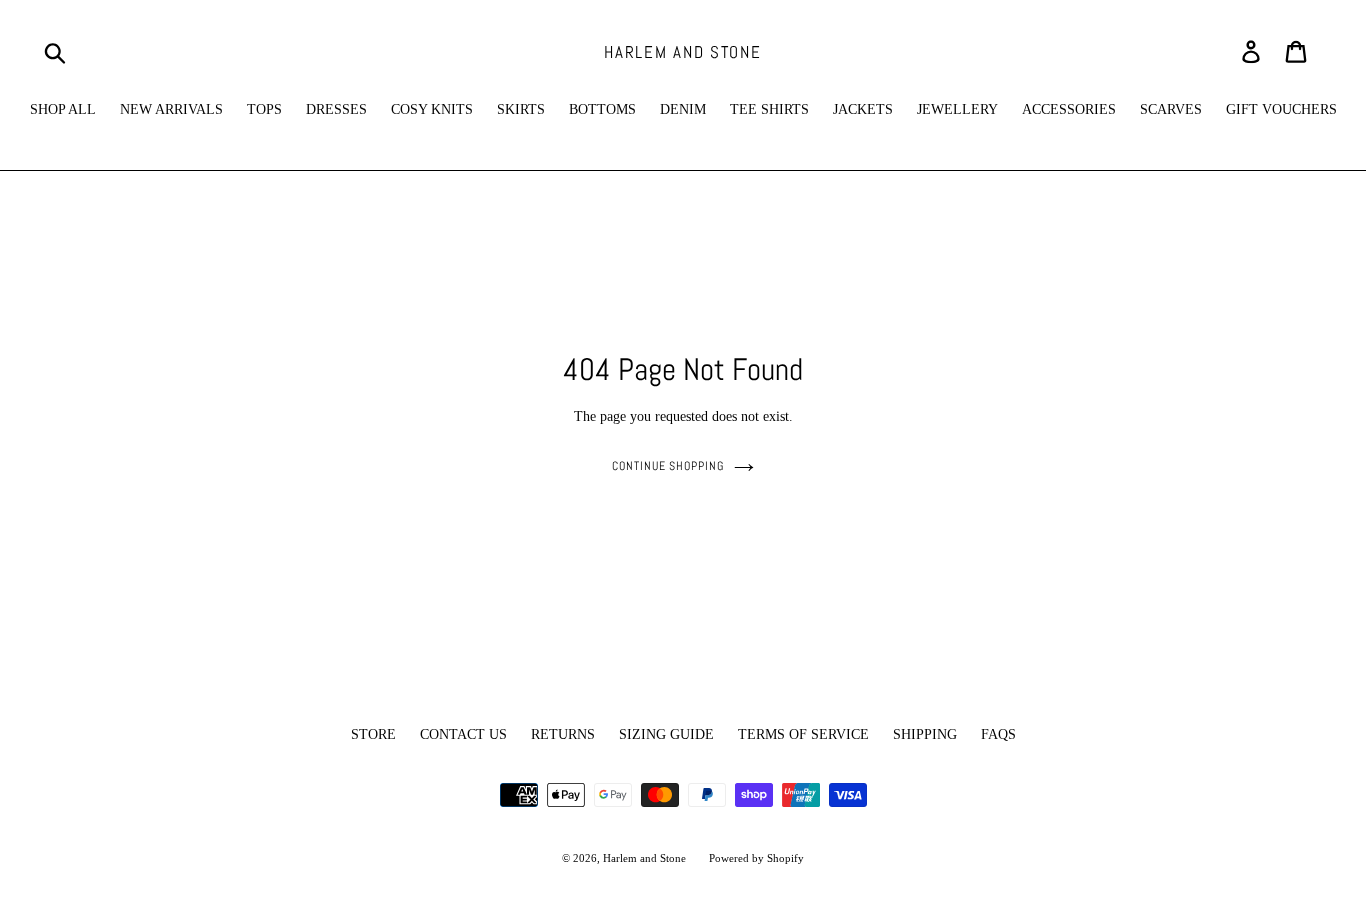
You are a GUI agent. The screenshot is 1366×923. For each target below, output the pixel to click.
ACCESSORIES (1069, 109)
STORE (373, 734)
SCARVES (1171, 109)
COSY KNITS (432, 109)
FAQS (998, 734)
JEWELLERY (957, 109)
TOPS (264, 109)
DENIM (683, 109)
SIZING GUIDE (666, 734)
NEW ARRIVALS (171, 109)
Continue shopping (668, 466)
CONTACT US (463, 734)
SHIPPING (925, 734)
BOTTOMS (602, 109)
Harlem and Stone (682, 52)
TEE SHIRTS (769, 109)
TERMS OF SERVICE (803, 734)
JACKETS (863, 109)
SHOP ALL (63, 109)
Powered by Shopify (756, 858)
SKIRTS (521, 109)
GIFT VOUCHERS (1281, 109)
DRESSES (336, 109)
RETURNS (563, 734)
